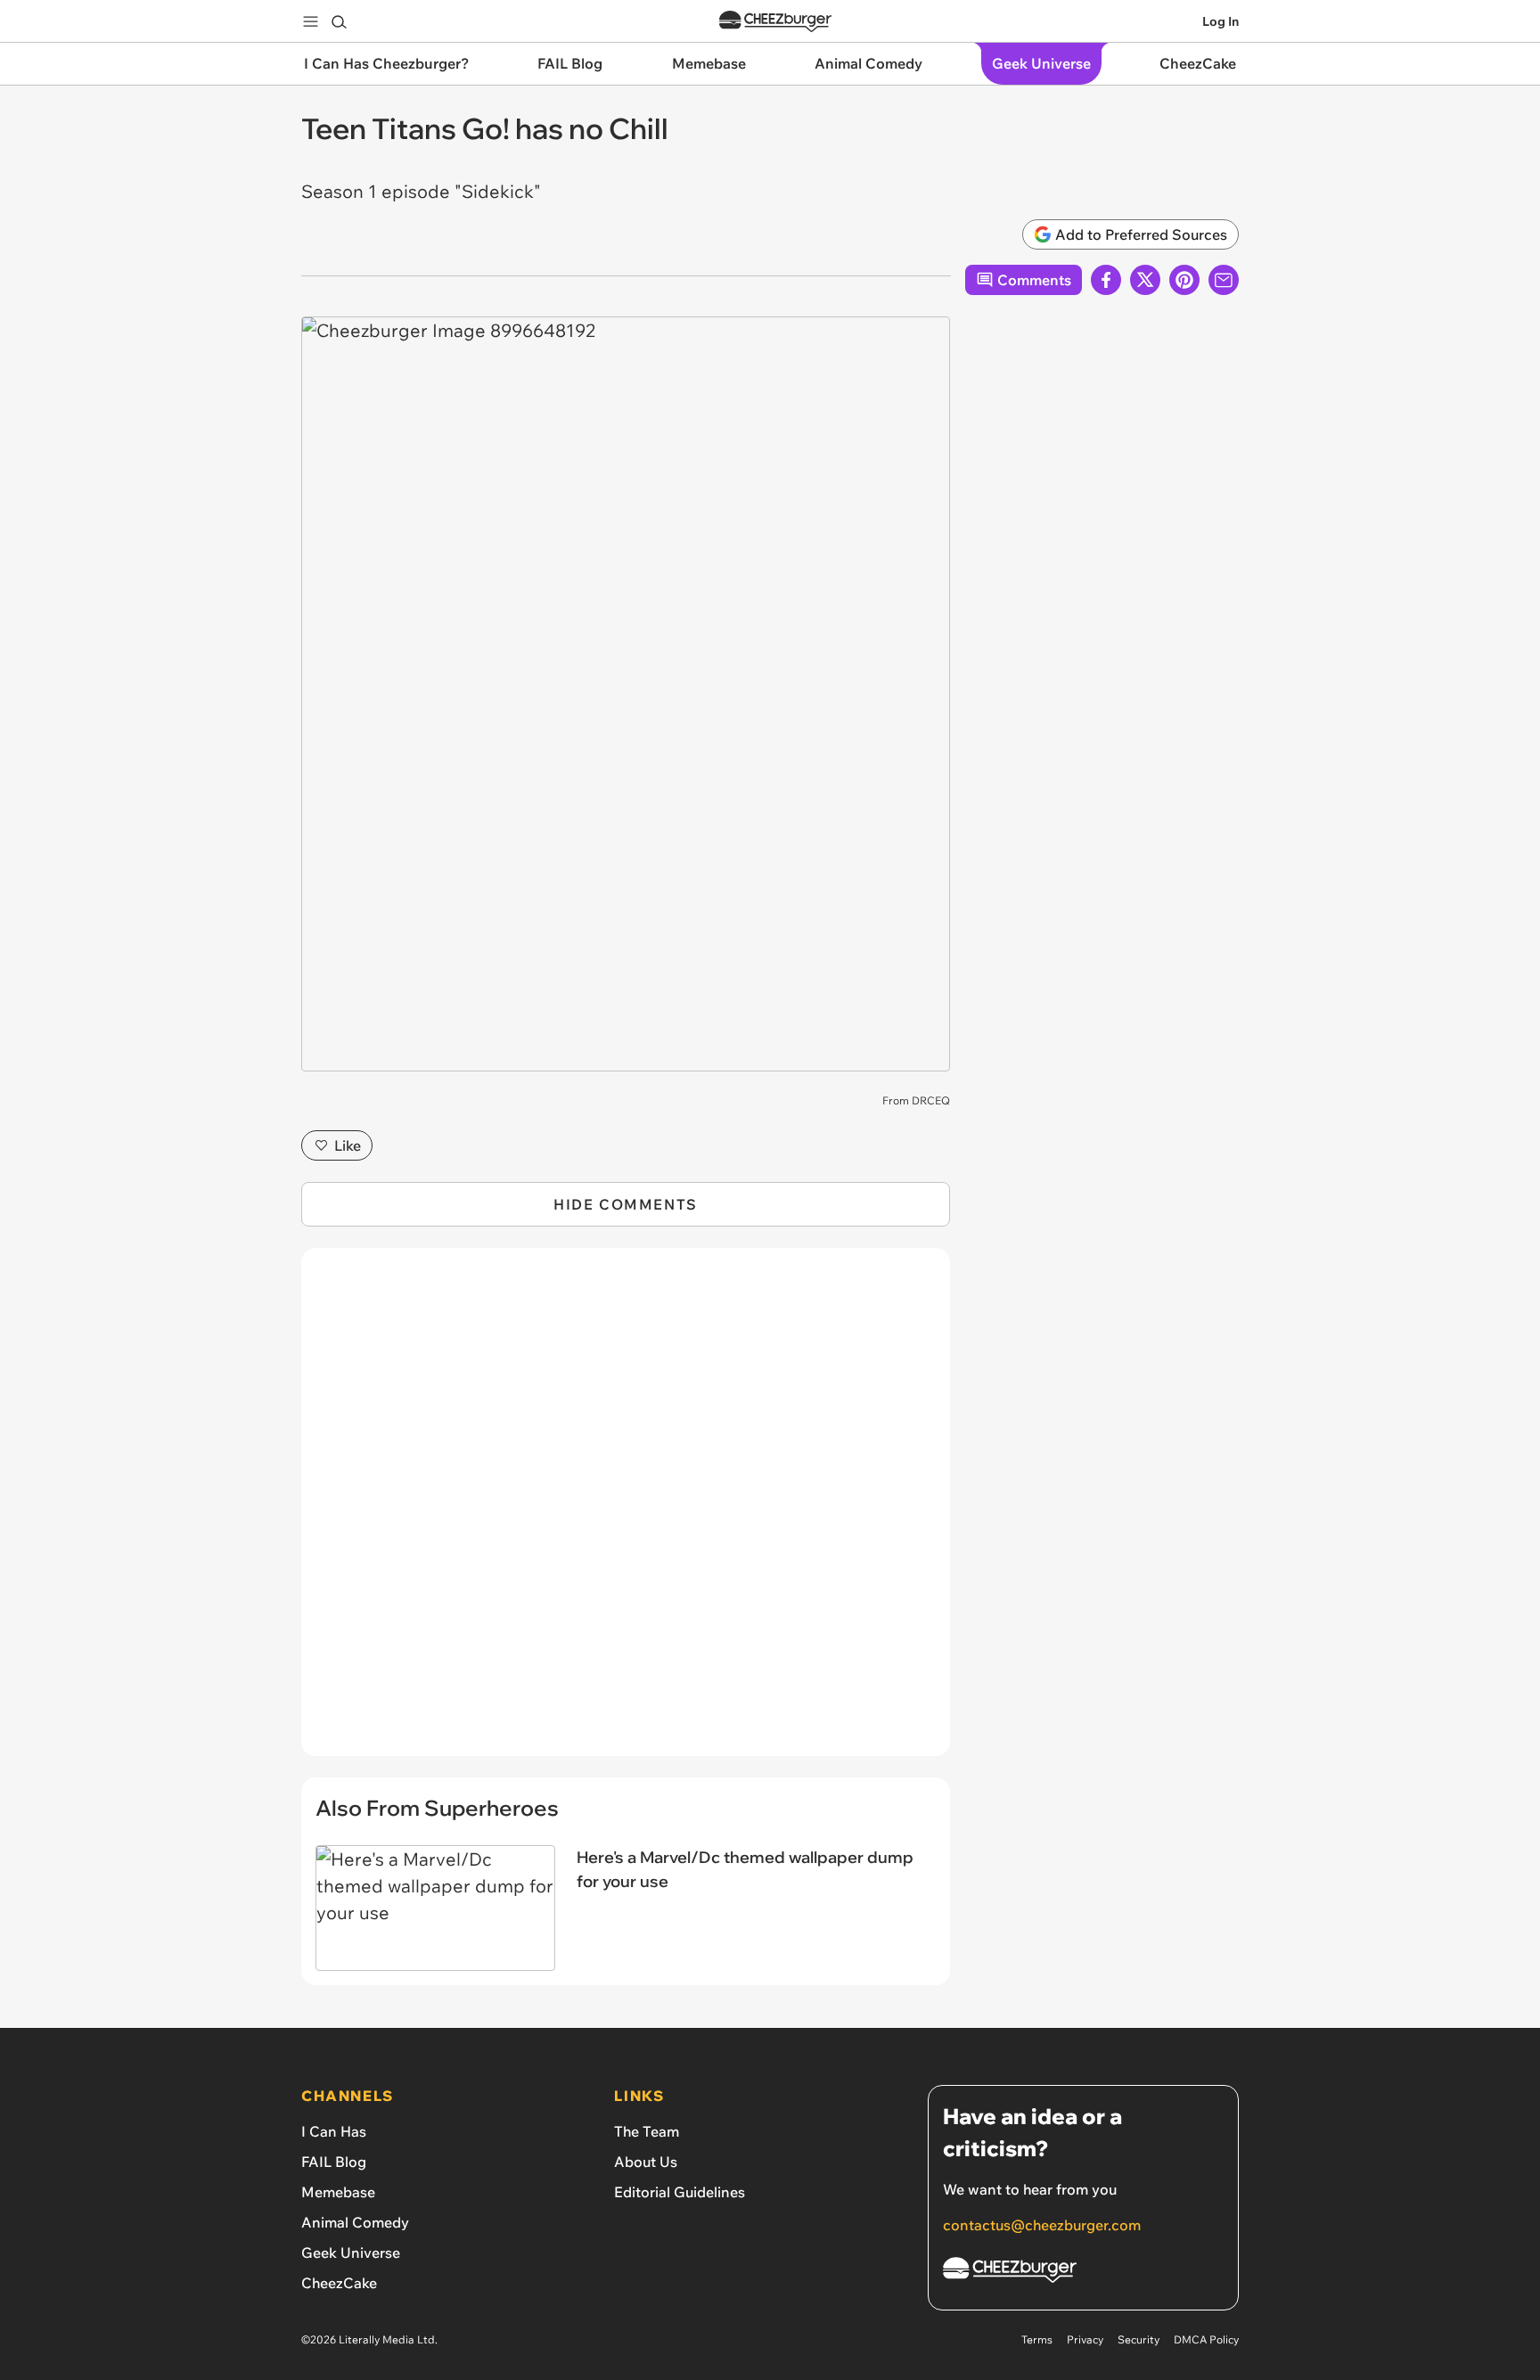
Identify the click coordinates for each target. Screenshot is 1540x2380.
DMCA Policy (1206, 2339)
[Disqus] (626, 1512)
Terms (1037, 2339)
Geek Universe (351, 2253)
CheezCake (339, 2283)
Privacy (1085, 2339)
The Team (647, 2131)
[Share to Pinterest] (1184, 280)
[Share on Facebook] (1106, 280)
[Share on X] (1145, 280)
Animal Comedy (355, 2222)
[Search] (339, 21)
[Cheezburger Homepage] (775, 22)
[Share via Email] (1224, 280)
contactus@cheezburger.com (1042, 2225)
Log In (1221, 21)
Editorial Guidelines (680, 2192)
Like (348, 1145)
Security (1139, 2339)
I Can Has (334, 2131)
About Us (646, 2162)
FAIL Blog (334, 2162)
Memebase (338, 2192)
